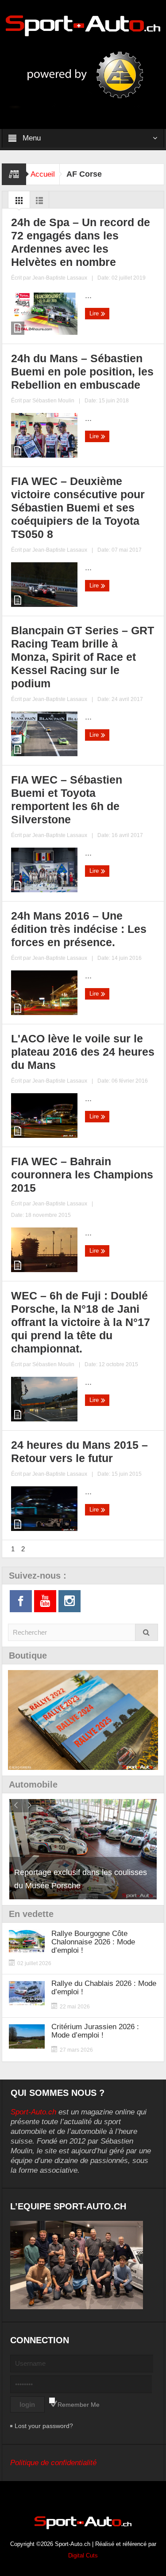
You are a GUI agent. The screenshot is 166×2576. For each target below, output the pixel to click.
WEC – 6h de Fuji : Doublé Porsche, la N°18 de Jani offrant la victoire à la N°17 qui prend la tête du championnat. (81, 1322)
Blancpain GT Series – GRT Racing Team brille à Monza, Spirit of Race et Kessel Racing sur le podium (83, 657)
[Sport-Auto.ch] (83, 25)
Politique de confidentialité (53, 2463)
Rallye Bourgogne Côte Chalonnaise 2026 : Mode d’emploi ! (93, 1942)
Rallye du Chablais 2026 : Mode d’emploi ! (104, 1988)
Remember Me (79, 2405)
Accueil (43, 174)
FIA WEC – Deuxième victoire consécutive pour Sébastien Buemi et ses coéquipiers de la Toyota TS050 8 (78, 508)
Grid (19, 203)
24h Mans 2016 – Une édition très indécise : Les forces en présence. (79, 929)
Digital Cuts (83, 2555)
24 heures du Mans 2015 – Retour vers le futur (79, 1451)
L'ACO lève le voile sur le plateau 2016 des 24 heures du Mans (83, 1052)
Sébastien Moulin (53, 401)
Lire (95, 313)
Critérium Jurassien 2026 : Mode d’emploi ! (95, 2031)
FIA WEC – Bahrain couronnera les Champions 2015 (82, 1174)
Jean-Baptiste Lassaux (60, 278)
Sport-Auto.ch (33, 2112)
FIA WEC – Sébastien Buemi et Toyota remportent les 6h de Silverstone (67, 799)
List (39, 203)
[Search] (147, 1632)
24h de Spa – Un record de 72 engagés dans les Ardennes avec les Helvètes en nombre (81, 242)
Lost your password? (44, 2426)
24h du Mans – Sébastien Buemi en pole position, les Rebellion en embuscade (82, 371)
